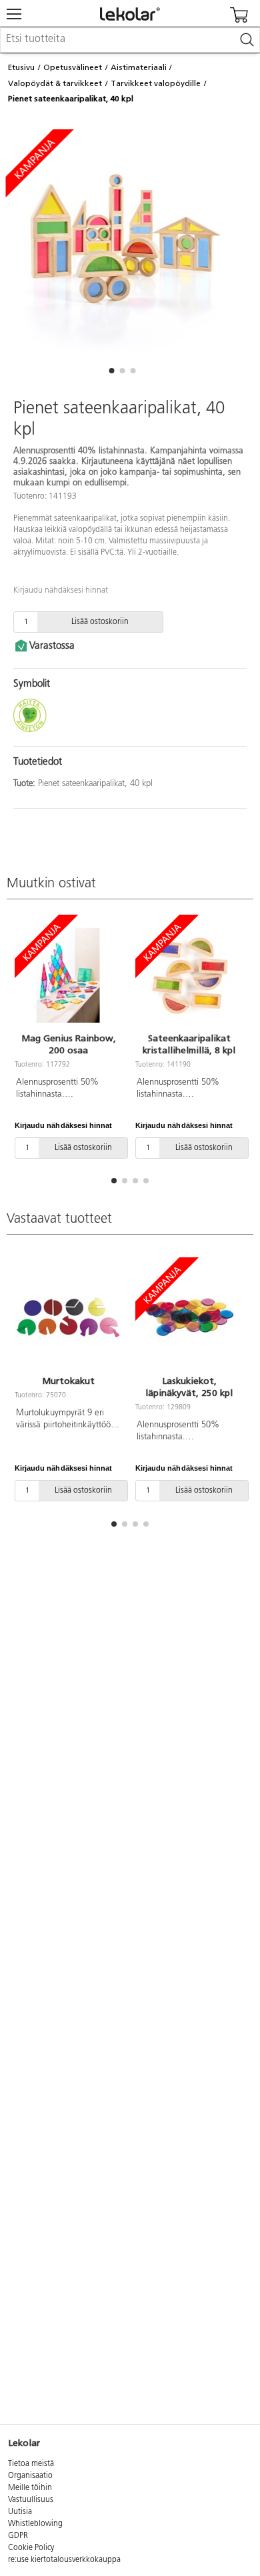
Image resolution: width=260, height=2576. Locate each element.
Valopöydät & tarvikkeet (55, 83)
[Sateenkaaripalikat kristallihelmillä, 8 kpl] (189, 975)
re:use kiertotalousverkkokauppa (64, 2560)
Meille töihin (30, 2488)
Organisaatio (30, 2476)
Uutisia (20, 2512)
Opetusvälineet (73, 67)
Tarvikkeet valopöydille (156, 83)
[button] (111, 371)
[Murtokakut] (68, 1318)
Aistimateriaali (139, 67)
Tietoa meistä (31, 2464)
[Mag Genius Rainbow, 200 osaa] (68, 975)
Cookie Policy (31, 2548)
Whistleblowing (35, 2524)
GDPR (18, 2536)
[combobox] (130, 40)
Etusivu (21, 67)
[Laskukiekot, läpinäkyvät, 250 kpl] (189, 1318)
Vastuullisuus (31, 2500)
